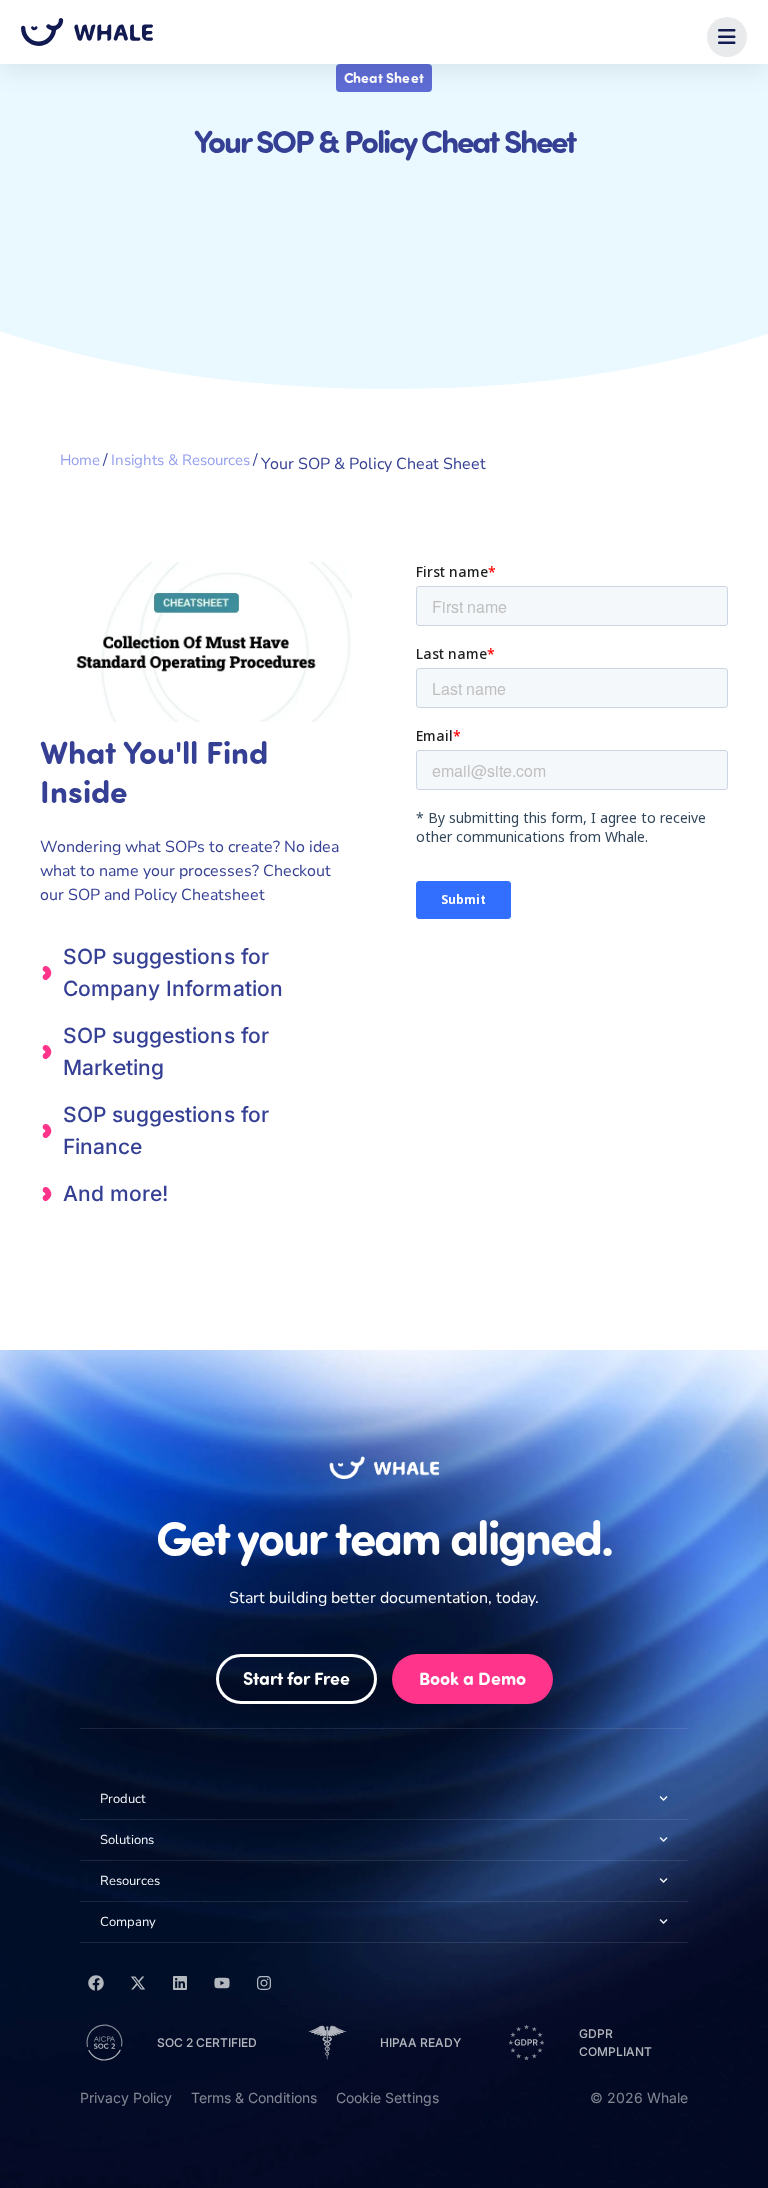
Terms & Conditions (254, 2097)
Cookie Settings (387, 2097)
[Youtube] (222, 1983)
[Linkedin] (180, 1983)
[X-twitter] (138, 1983)
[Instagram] (264, 1983)
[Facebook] (96, 1983)
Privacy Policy (126, 2097)
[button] (727, 37)
